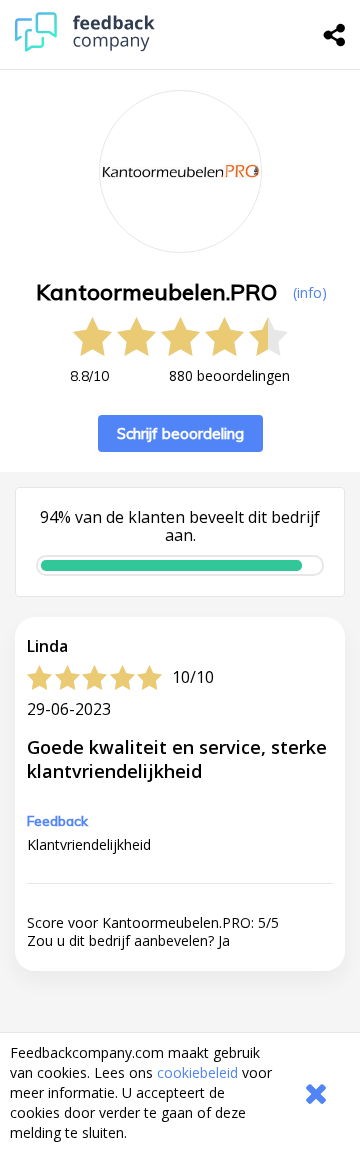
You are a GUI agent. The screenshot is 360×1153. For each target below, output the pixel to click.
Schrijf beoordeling (180, 433)
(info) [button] (310, 292)
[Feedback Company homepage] (85, 46)
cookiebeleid (197, 1072)
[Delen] (335, 35)
